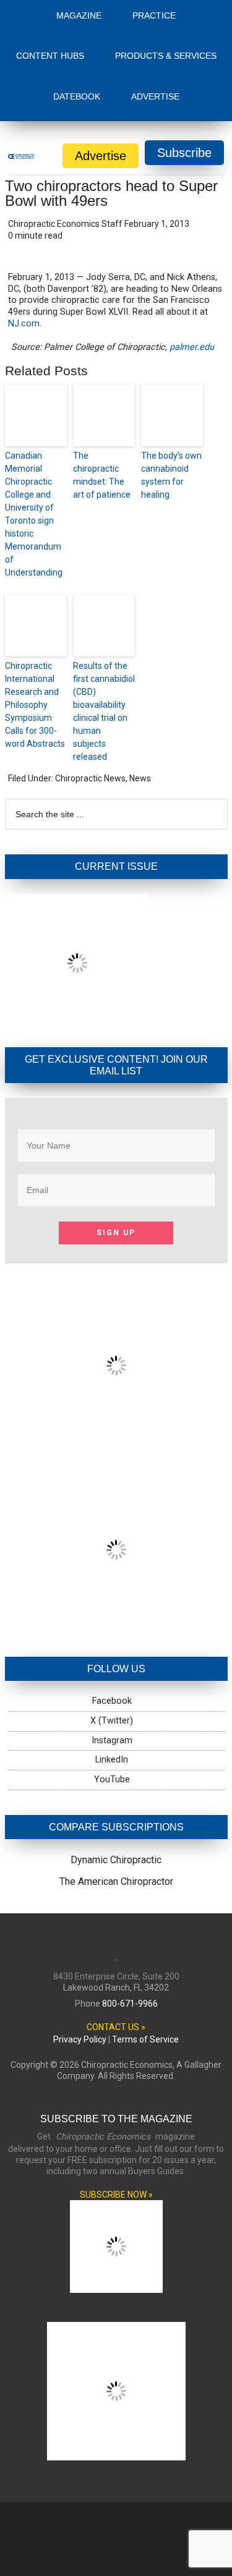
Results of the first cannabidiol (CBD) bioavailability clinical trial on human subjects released (104, 614)
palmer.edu (192, 250)
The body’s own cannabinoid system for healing (171, 378)
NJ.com (24, 227)
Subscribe (184, 56)
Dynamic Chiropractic (116, 1763)
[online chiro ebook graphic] (116, 1342)
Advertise (101, 59)
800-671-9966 (130, 1906)
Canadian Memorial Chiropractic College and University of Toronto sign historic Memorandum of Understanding (34, 417)
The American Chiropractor (116, 1784)
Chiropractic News (90, 681)
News (140, 681)
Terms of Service (145, 1942)
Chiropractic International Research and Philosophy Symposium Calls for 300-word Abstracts (35, 608)
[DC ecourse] (116, 1527)
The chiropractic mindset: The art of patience (102, 378)
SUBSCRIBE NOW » (116, 2098)
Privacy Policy (80, 1942)
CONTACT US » (116, 1930)
